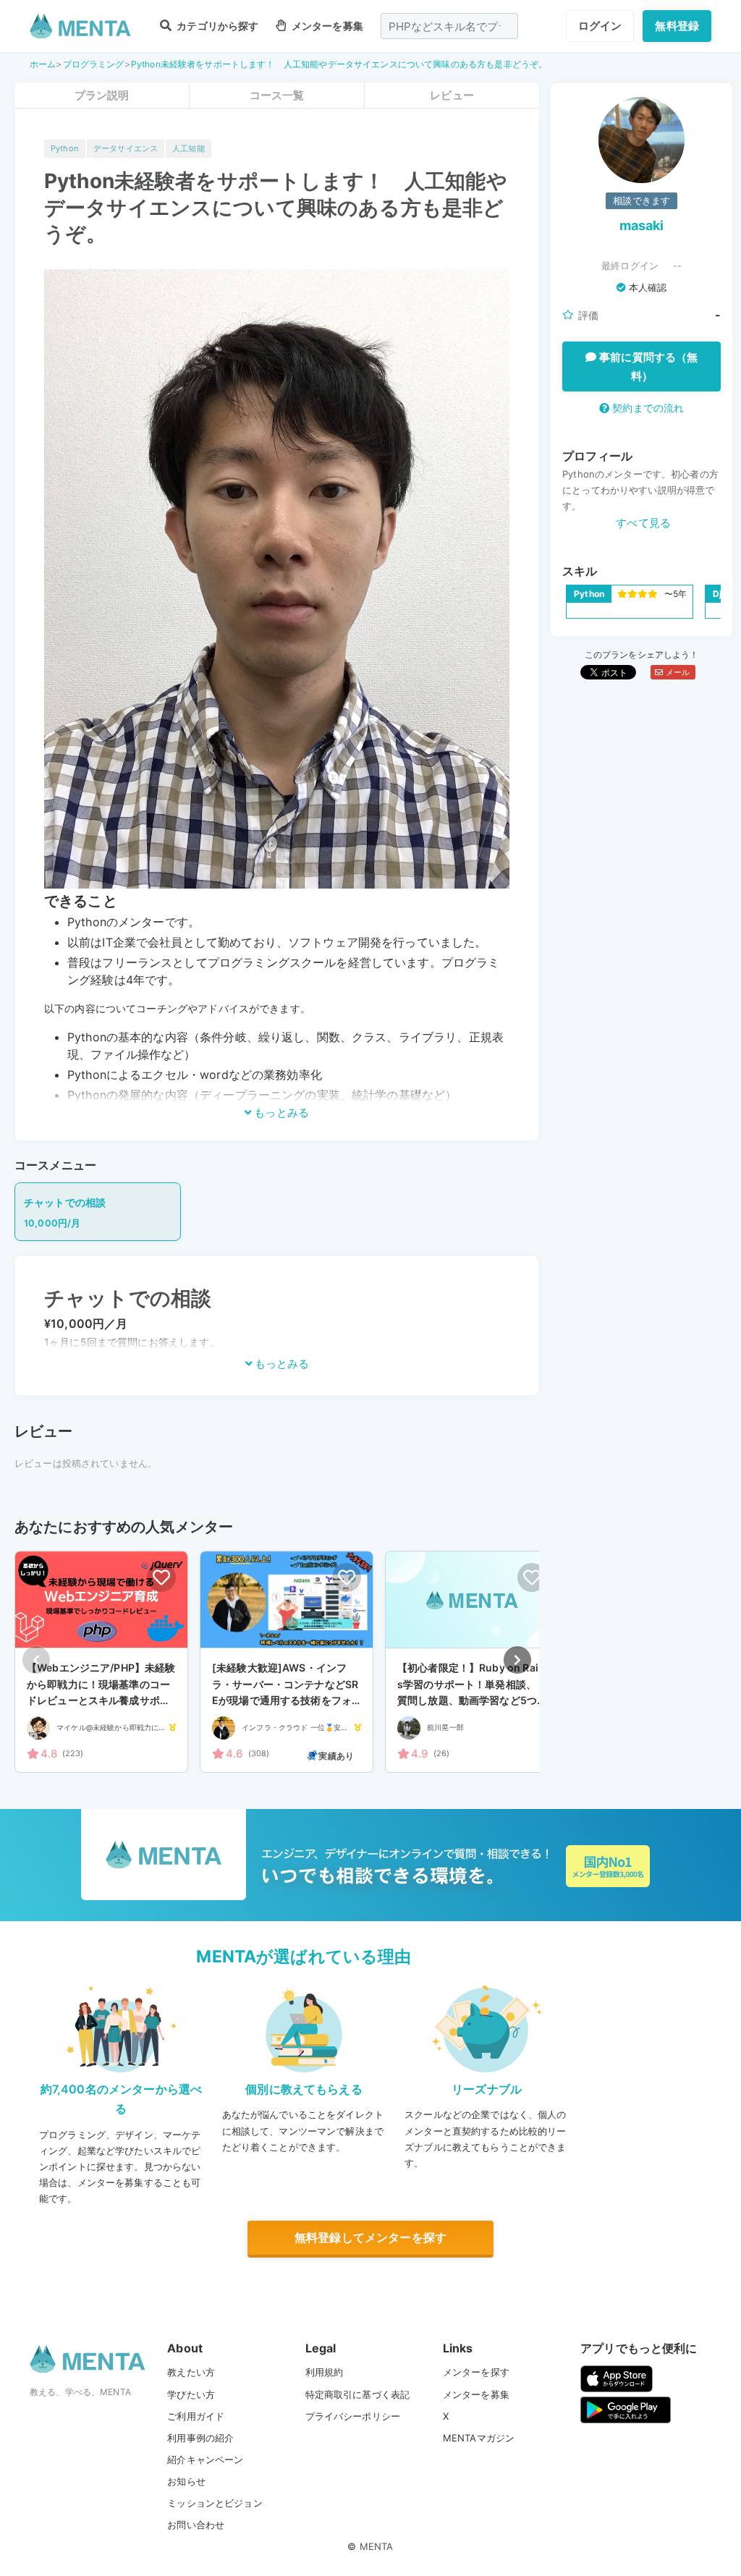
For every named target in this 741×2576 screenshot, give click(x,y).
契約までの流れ (647, 408)
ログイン (600, 26)
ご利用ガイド (196, 2416)
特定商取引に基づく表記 (358, 2394)
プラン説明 (102, 95)
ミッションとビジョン (215, 2503)
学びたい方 (191, 2394)
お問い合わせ (196, 2525)
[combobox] (449, 26)
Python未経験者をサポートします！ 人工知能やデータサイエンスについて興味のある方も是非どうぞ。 (339, 64)
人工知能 (189, 148)
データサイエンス (126, 148)
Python (65, 148)
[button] (517, 1660)
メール (676, 672)
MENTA (377, 2546)
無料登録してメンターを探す (370, 2237)
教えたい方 (191, 2372)
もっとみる (280, 1113)
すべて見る (643, 523)
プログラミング (94, 64)
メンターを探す (476, 2372)
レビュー (452, 95)
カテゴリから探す (216, 26)
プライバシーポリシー (353, 2416)
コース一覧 (277, 95)
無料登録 (677, 26)
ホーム (43, 64)
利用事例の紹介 (200, 2438)
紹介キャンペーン (205, 2460)
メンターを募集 (326, 26)
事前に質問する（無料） (647, 367)
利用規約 (325, 2372)
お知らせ (186, 2481)
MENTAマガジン (479, 2438)
